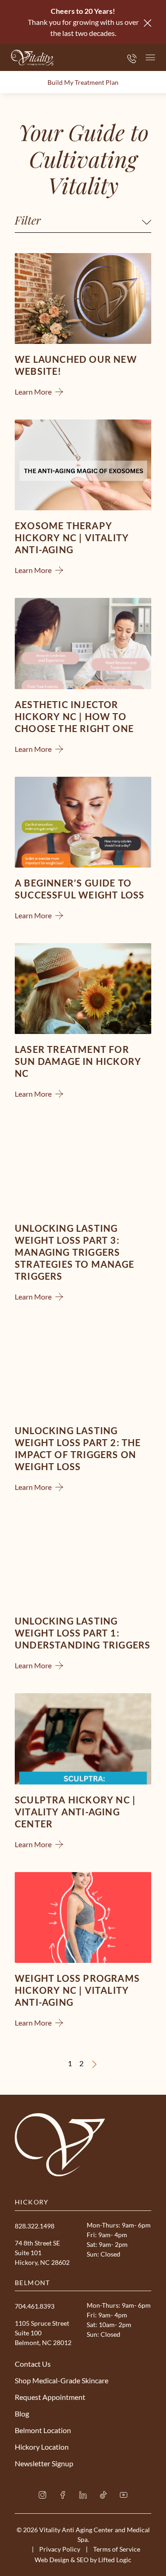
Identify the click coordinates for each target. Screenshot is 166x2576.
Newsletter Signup (44, 2463)
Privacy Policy (60, 2549)
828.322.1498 (35, 2226)
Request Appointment (50, 2397)
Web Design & (55, 2560)
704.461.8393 (35, 2306)
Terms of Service (117, 2549)
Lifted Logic (115, 2560)
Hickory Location (42, 2447)
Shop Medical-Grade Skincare (62, 2380)
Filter (28, 220)
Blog (22, 2414)
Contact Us (33, 2364)
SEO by (87, 2560)
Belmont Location (43, 2430)
